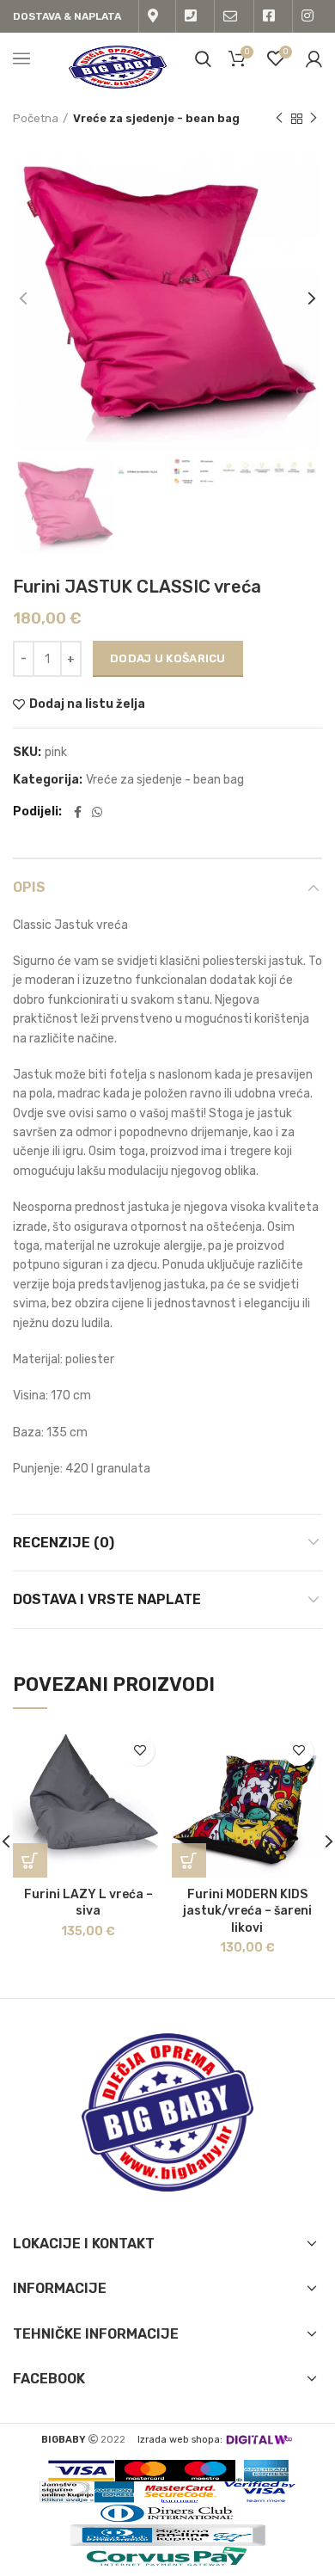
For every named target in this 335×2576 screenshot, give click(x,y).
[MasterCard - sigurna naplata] (145, 2471)
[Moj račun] (314, 58)
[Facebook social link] (78, 812)
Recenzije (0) (64, 1543)
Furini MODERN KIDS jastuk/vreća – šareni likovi (247, 1911)
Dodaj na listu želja (87, 704)
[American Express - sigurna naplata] (262, 2471)
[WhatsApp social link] (97, 812)
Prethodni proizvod (279, 119)
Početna (36, 118)
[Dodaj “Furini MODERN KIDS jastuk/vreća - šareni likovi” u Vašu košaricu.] (189, 1860)
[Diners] (167, 2514)
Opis (29, 887)
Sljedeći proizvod (314, 119)
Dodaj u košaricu (168, 658)
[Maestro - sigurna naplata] (205, 2471)
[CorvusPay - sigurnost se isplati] (167, 2557)
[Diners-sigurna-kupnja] (167, 2535)
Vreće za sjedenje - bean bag (156, 118)
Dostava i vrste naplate (107, 1599)
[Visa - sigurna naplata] (81, 2471)
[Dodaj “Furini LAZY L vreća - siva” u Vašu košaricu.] (30, 1860)
